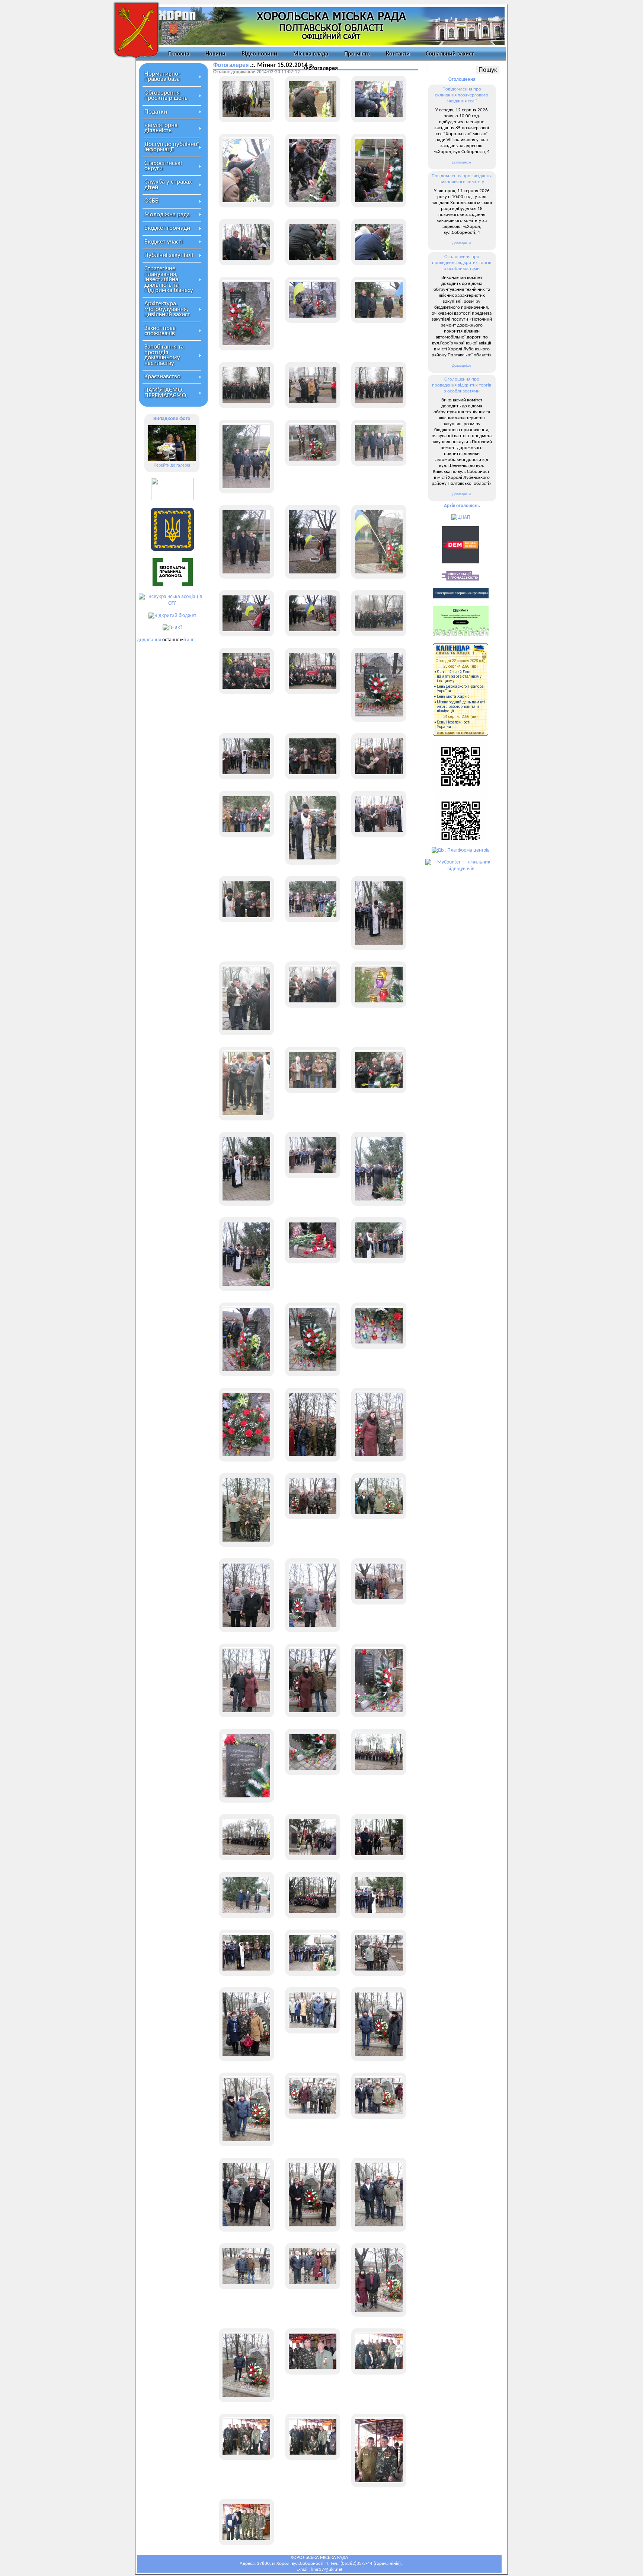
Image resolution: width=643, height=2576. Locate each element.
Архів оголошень (462, 506)
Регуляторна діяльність (161, 128)
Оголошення (462, 79)
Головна (179, 54)
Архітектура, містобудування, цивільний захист (167, 309)
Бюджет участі (164, 242)
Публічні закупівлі (169, 255)
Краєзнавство (162, 377)
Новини (215, 54)
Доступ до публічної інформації (172, 147)
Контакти (398, 54)
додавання (149, 640)
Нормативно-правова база (162, 77)
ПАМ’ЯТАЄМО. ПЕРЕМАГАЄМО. (166, 393)
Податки (156, 112)
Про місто (357, 54)
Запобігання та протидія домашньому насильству (164, 355)
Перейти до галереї (172, 465)
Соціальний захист (450, 54)
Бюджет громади (167, 228)
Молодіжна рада (167, 215)
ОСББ (151, 201)
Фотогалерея (321, 69)
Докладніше (462, 163)
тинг (189, 640)
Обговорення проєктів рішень (166, 96)
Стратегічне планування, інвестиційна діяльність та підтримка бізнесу (169, 279)
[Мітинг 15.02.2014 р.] (246, 99)
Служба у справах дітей (168, 185)
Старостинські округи (163, 166)
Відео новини (259, 54)
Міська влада (311, 54)
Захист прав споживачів (160, 331)
